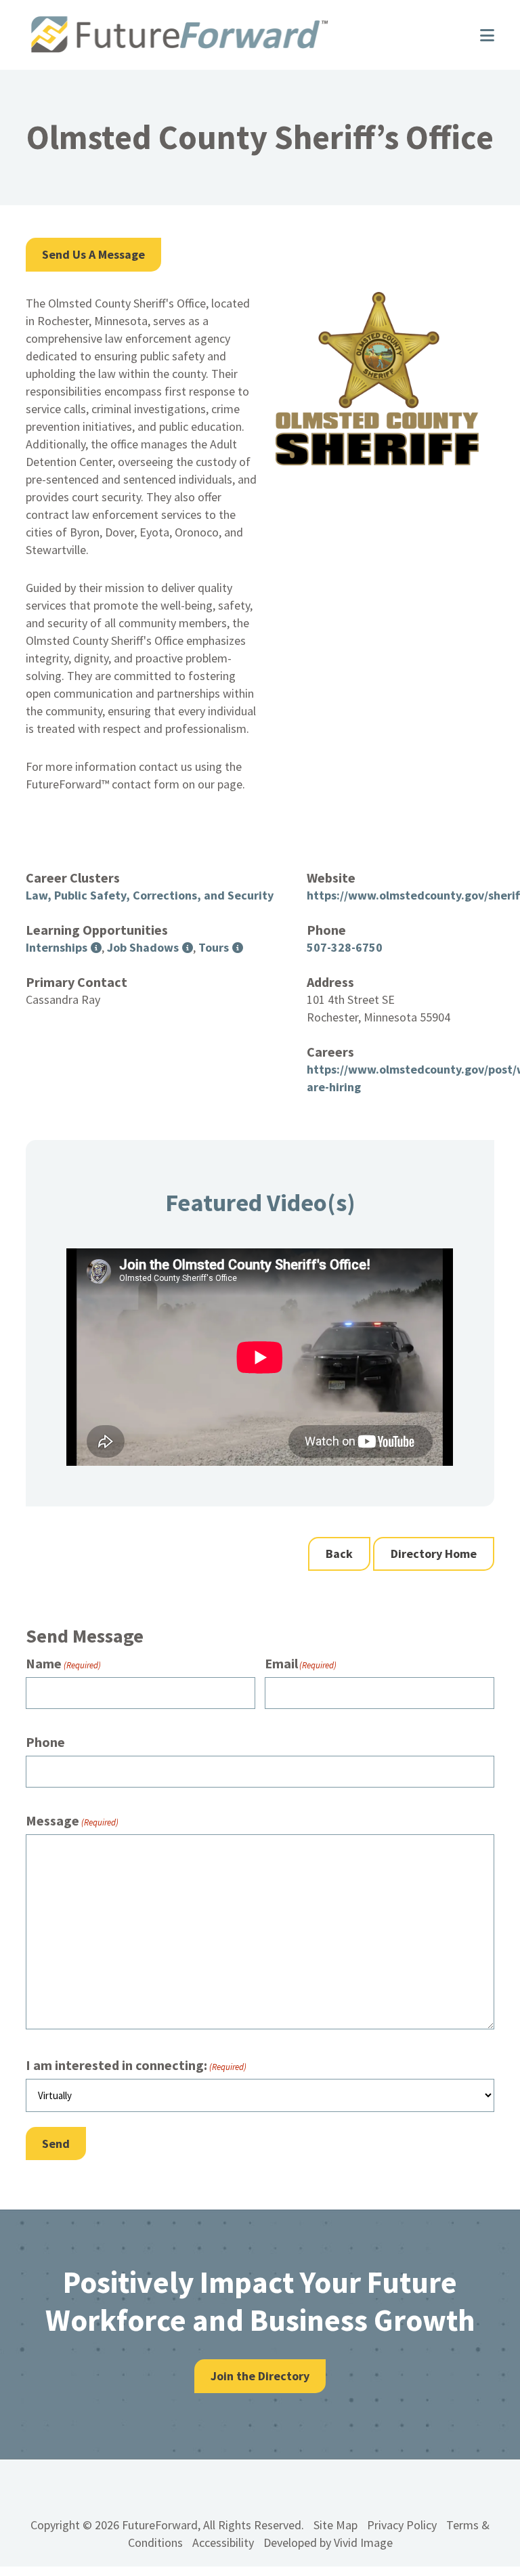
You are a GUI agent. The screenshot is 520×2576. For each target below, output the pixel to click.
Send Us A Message (93, 254)
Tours (214, 947)
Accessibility (223, 2542)
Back (339, 1554)
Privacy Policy (402, 2525)
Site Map (335, 2525)
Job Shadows (143, 947)
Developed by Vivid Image (328, 2542)
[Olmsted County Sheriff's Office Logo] (377, 461)
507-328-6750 (345, 947)
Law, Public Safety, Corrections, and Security (150, 895)
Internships (57, 947)
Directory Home (434, 1554)
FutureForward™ (239, 35)
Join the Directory (260, 2376)
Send (56, 2144)
